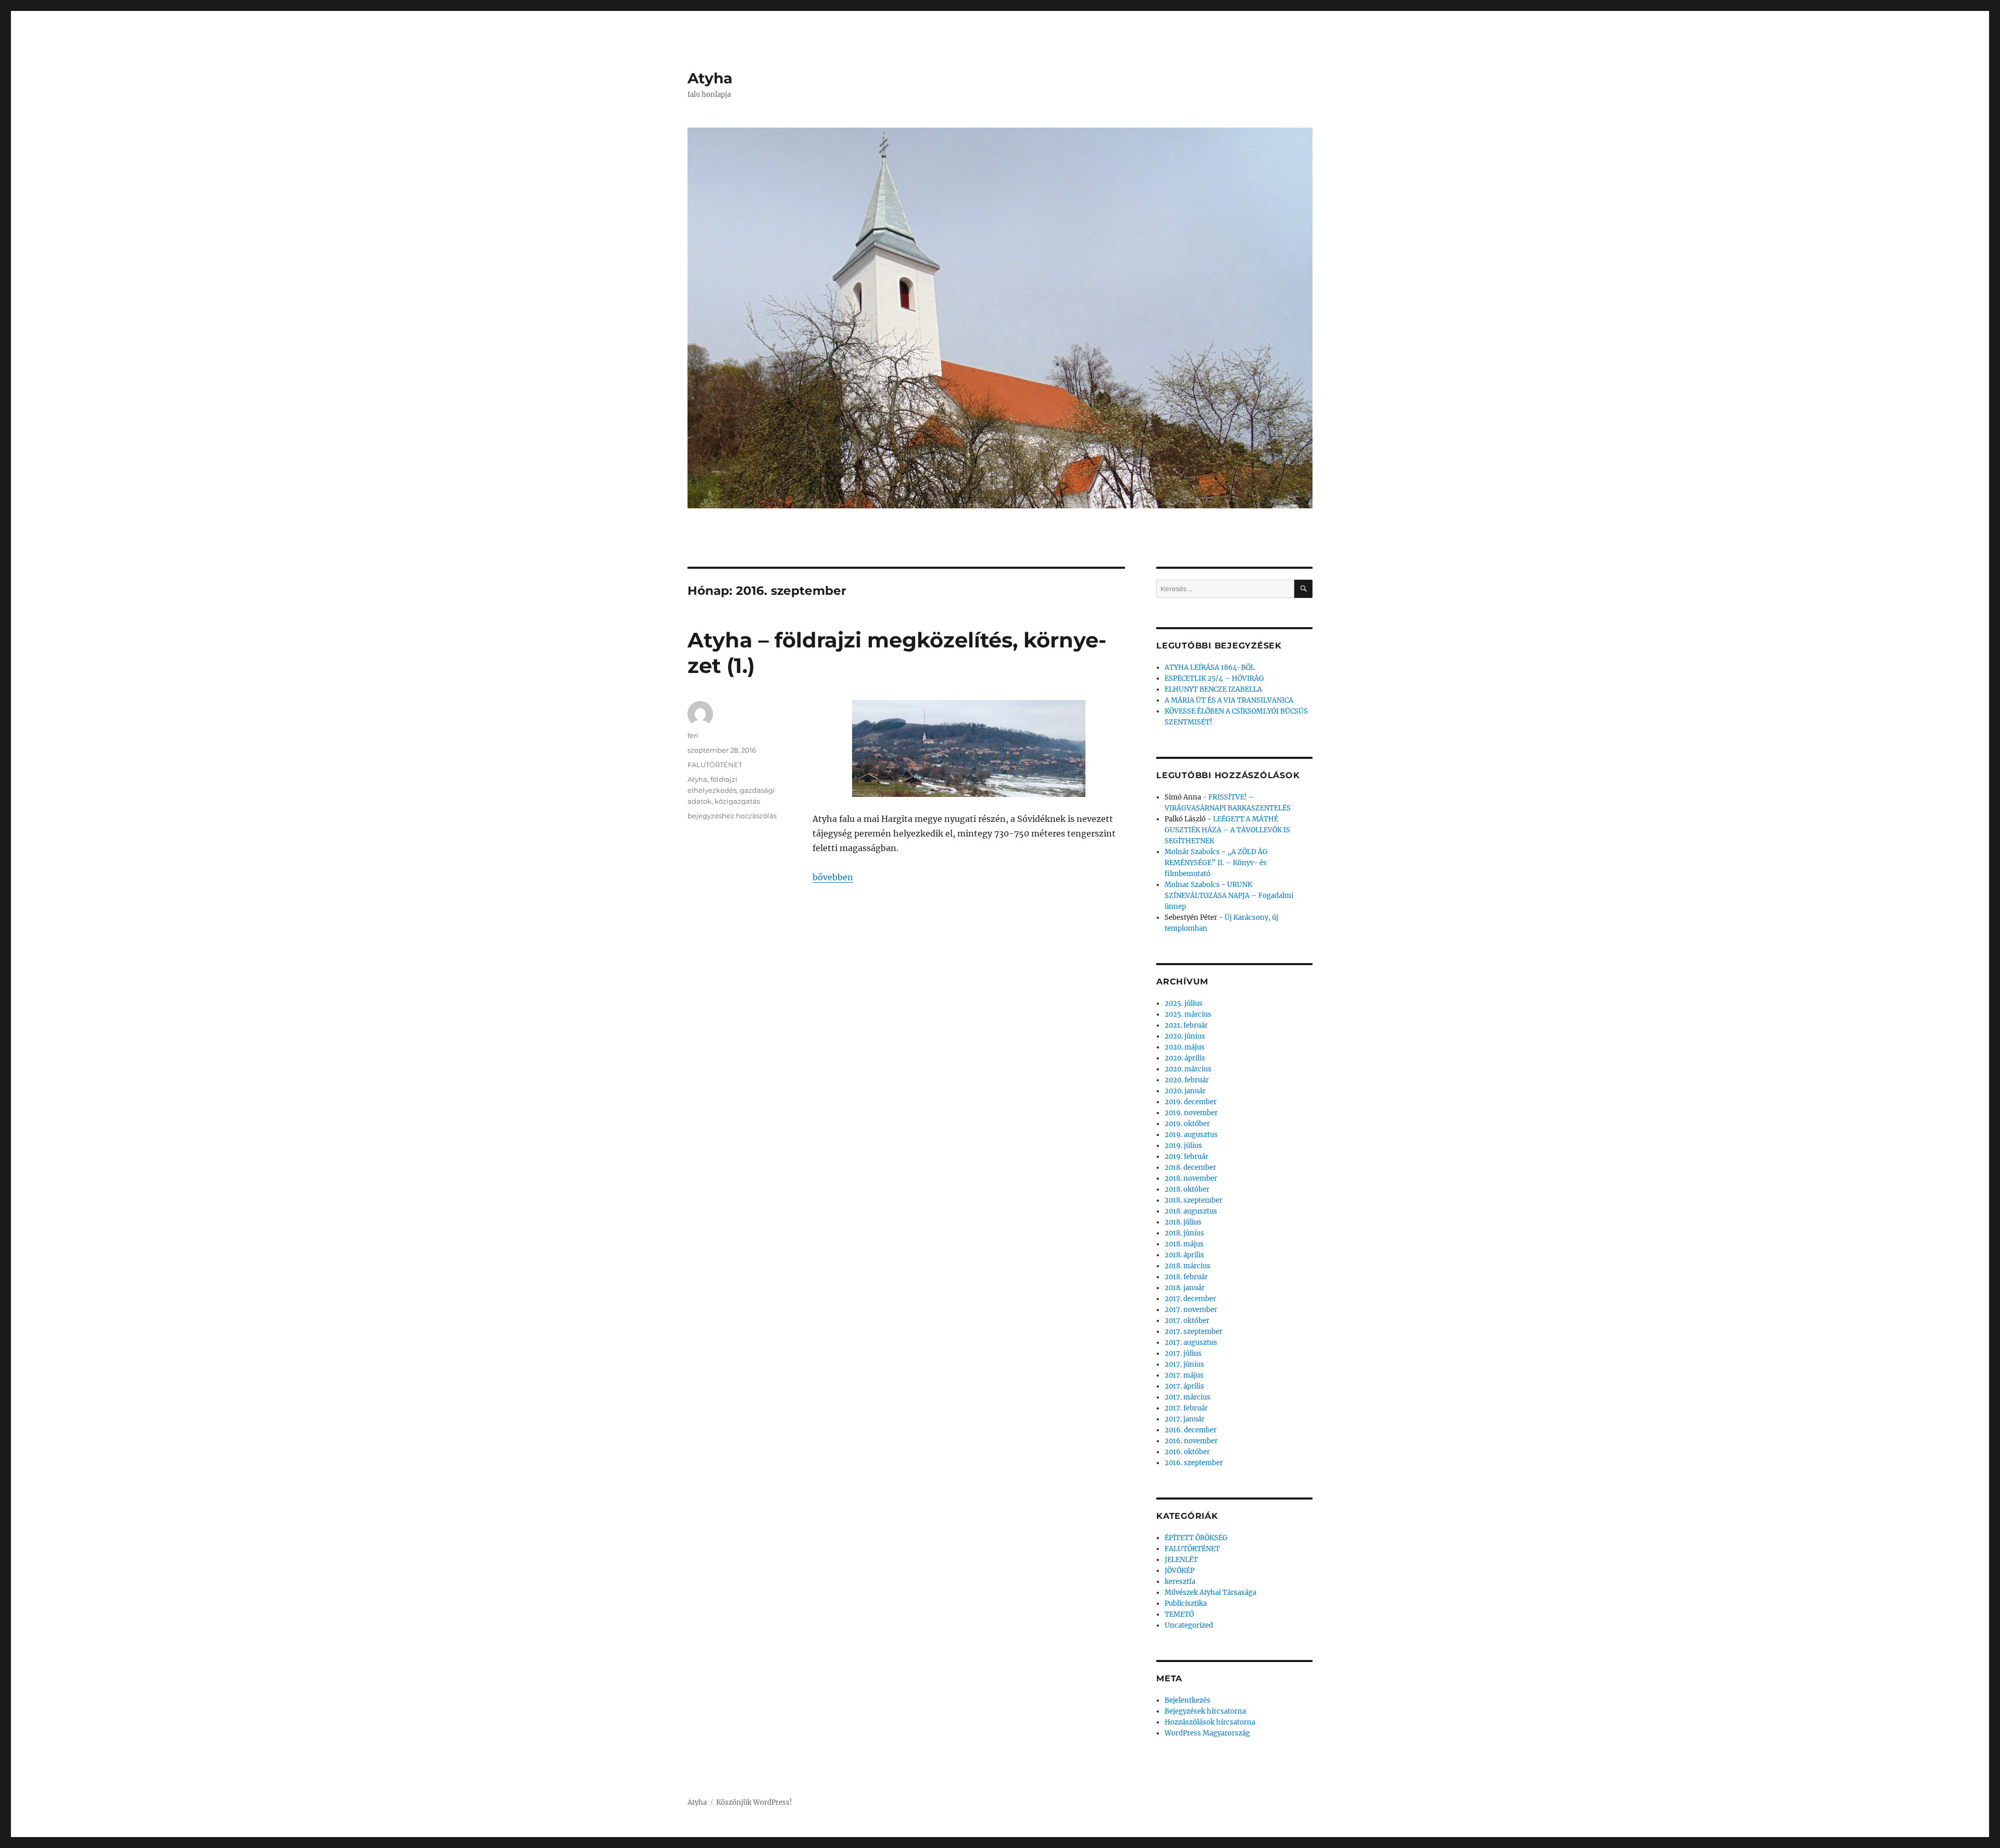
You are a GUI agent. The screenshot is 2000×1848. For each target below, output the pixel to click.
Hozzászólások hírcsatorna (1210, 1722)
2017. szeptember (1193, 1332)
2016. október (1187, 1452)
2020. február (1187, 1080)
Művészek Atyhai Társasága (1210, 1593)
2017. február (1186, 1408)
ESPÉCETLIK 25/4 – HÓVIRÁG (1214, 678)
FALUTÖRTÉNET (715, 765)
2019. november (1191, 1113)
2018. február (1186, 1277)
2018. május (1184, 1244)
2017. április (1184, 1386)
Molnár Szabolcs (1192, 852)
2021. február (1186, 1025)
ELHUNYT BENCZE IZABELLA (1213, 689)
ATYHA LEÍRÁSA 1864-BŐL (1210, 667)
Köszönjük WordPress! (754, 1802)
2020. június (1185, 1036)
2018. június (1184, 1233)
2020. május (1185, 1047)
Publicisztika (1186, 1603)
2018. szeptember (1193, 1200)
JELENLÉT (1181, 1560)
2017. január (1185, 1419)
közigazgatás (737, 801)
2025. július (1184, 1003)
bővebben (833, 877)
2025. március (1188, 1014)
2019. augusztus (1191, 1135)
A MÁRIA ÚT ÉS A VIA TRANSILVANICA (1229, 700)
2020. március (1188, 1069)
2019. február (1186, 1157)
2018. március (1187, 1266)
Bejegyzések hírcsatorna (1205, 1711)
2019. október (1187, 1124)
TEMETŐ (1179, 1614)
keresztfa (1180, 1582)
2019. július (1183, 1146)
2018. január (1185, 1288)
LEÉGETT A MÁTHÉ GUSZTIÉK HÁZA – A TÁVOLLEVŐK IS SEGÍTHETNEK (1227, 830)
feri (693, 735)
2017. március (1187, 1397)
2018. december (1190, 1168)
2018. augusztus (1191, 1211)
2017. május (1184, 1375)
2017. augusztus (1191, 1343)
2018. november (1191, 1178)
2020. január (1185, 1091)
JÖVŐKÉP (1179, 1571)
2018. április (1184, 1255)
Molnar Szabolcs (1192, 885)
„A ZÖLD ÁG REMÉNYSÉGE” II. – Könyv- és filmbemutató (1216, 863)
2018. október (1187, 1189)
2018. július (1183, 1222)
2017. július (1183, 1353)
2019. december (1191, 1102)
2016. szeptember (1194, 1463)
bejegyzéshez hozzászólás (732, 816)
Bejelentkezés (1187, 1700)
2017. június (1184, 1364)
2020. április (1185, 1058)
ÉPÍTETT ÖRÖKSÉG (1196, 1538)
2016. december (1191, 1430)
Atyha (710, 78)
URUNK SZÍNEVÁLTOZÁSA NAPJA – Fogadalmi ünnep (1229, 896)
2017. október (1187, 1321)
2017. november (1191, 1310)
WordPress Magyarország (1207, 1733)
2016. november (1191, 1441)
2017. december (1190, 1299)
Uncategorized (1189, 1625)
